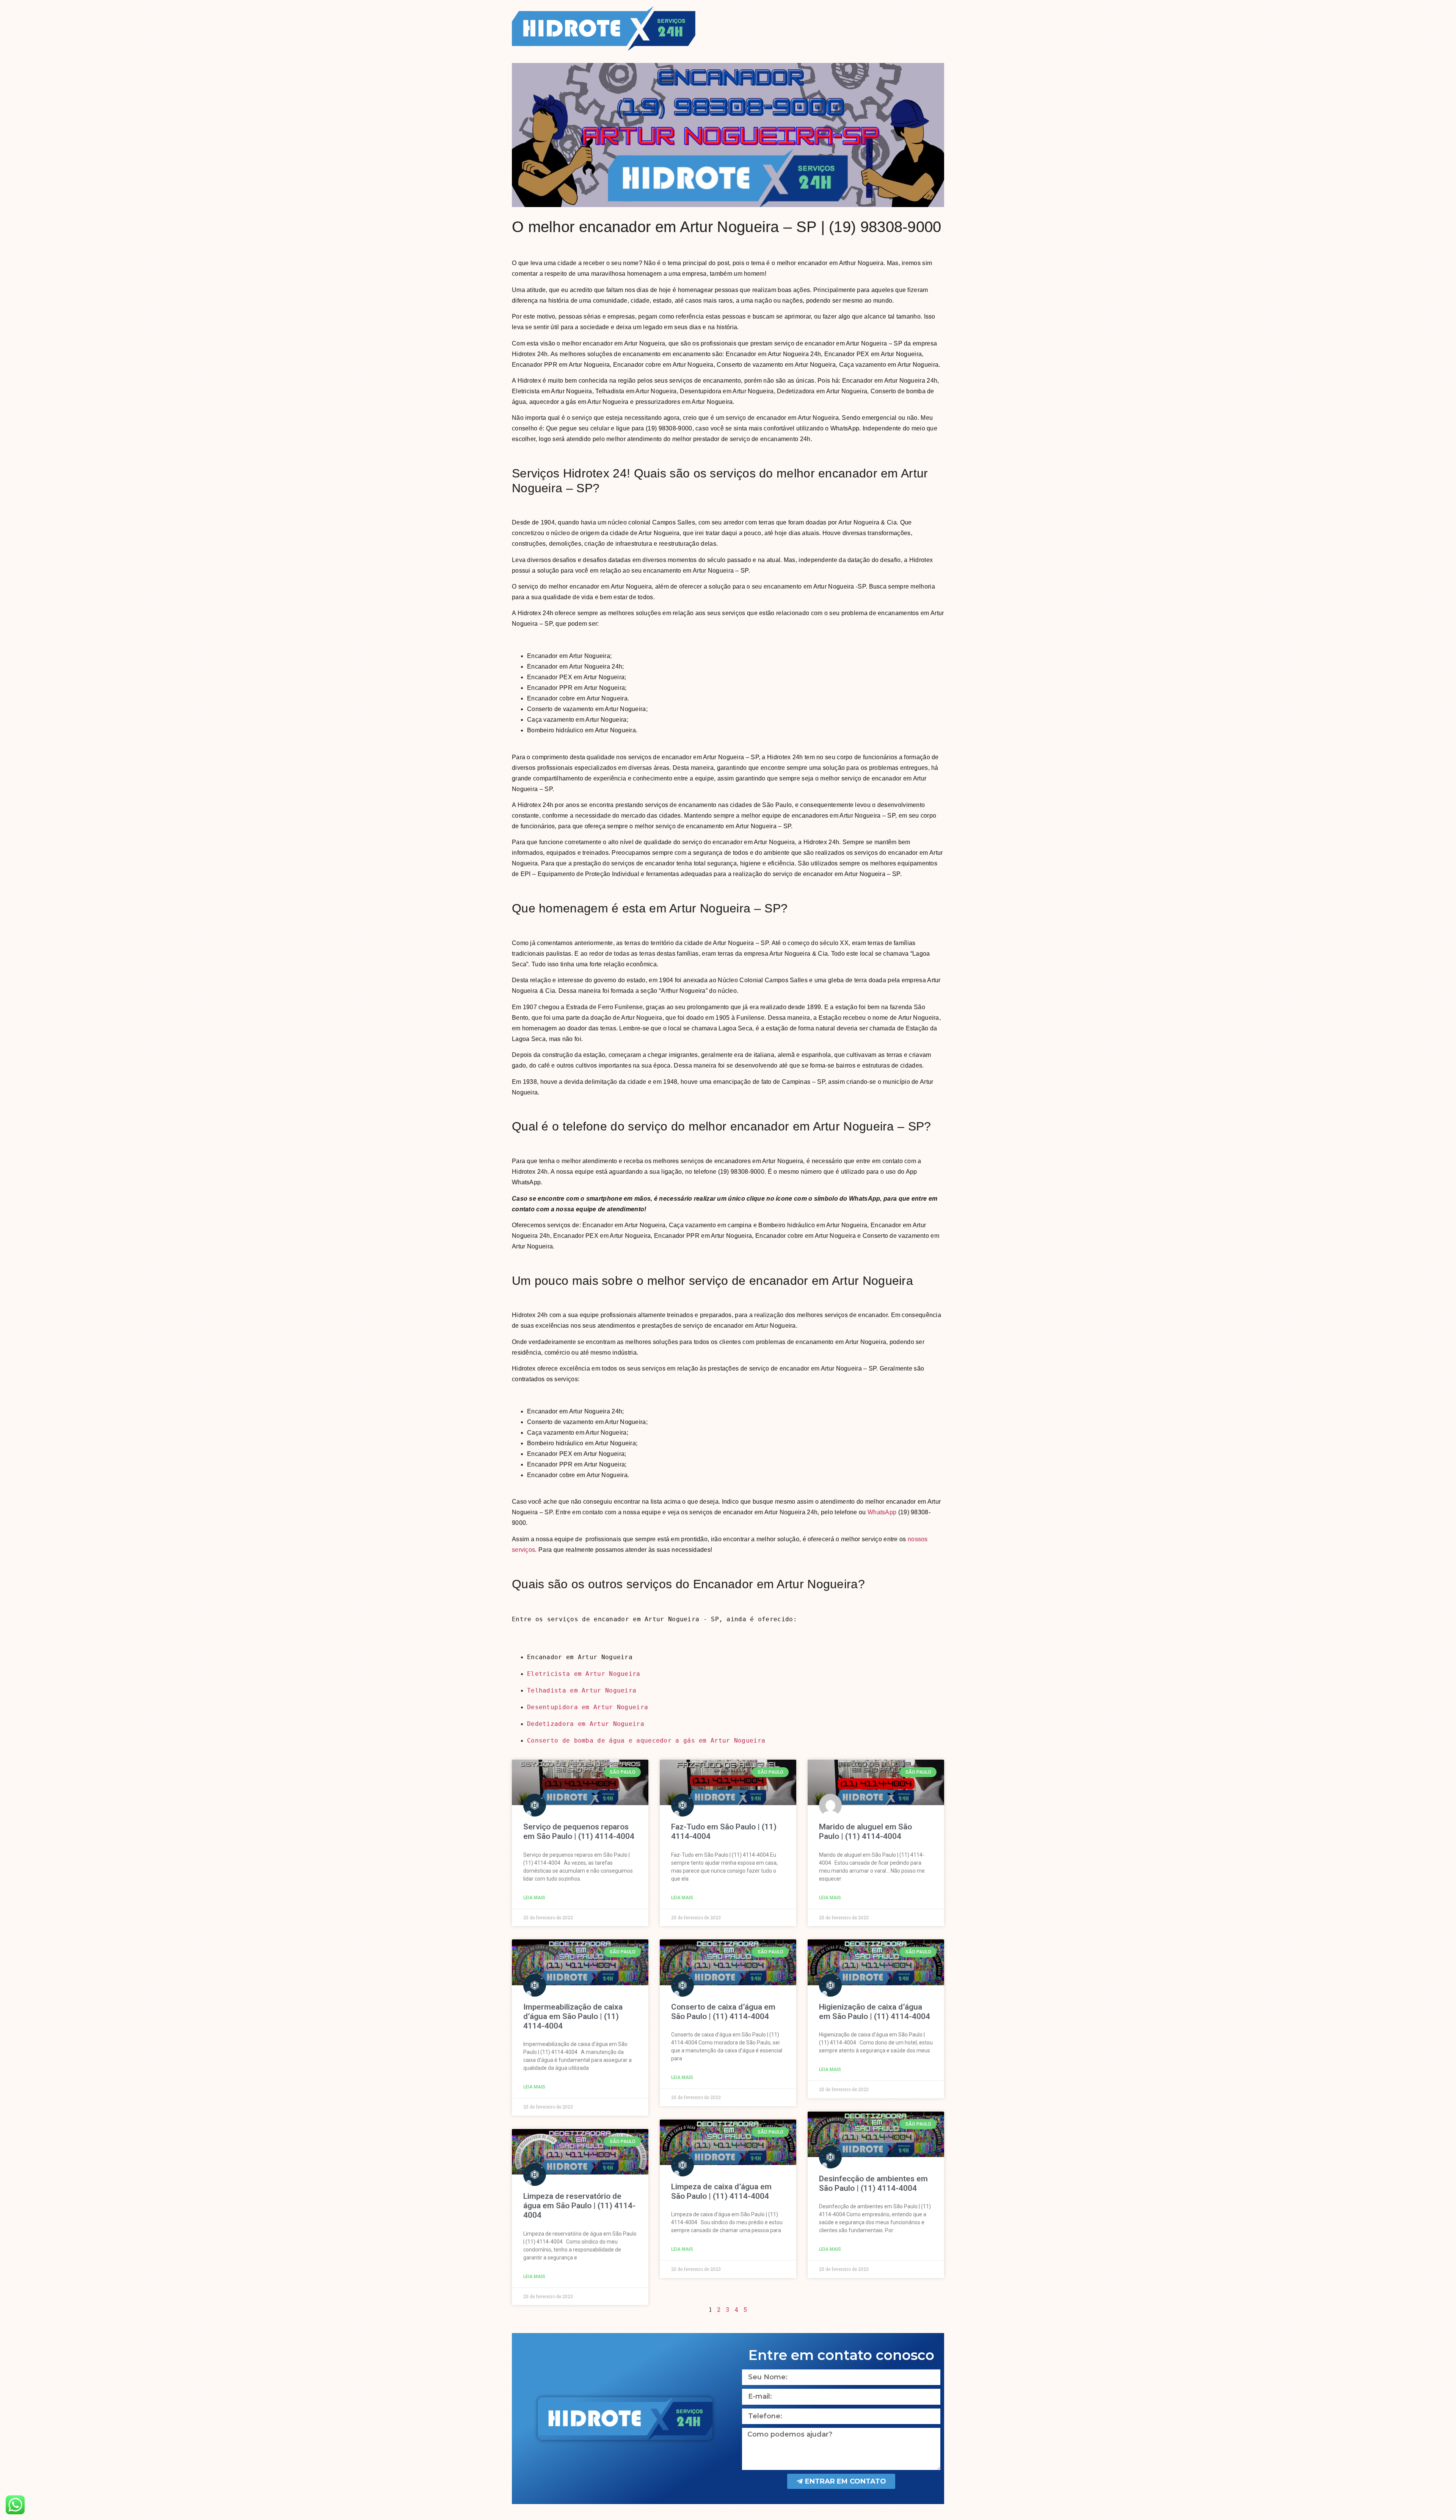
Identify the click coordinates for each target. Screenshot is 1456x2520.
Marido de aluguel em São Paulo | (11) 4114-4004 (865, 1832)
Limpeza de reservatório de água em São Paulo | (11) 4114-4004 (579, 2206)
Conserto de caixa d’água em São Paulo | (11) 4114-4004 (723, 2012)
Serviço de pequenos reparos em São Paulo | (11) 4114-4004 (579, 1832)
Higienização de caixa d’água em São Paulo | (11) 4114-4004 (875, 2012)
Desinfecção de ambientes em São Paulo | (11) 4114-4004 (873, 2183)
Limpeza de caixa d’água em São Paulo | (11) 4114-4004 (721, 2191)
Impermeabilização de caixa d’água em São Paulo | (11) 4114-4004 (573, 2016)
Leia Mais (534, 1898)
